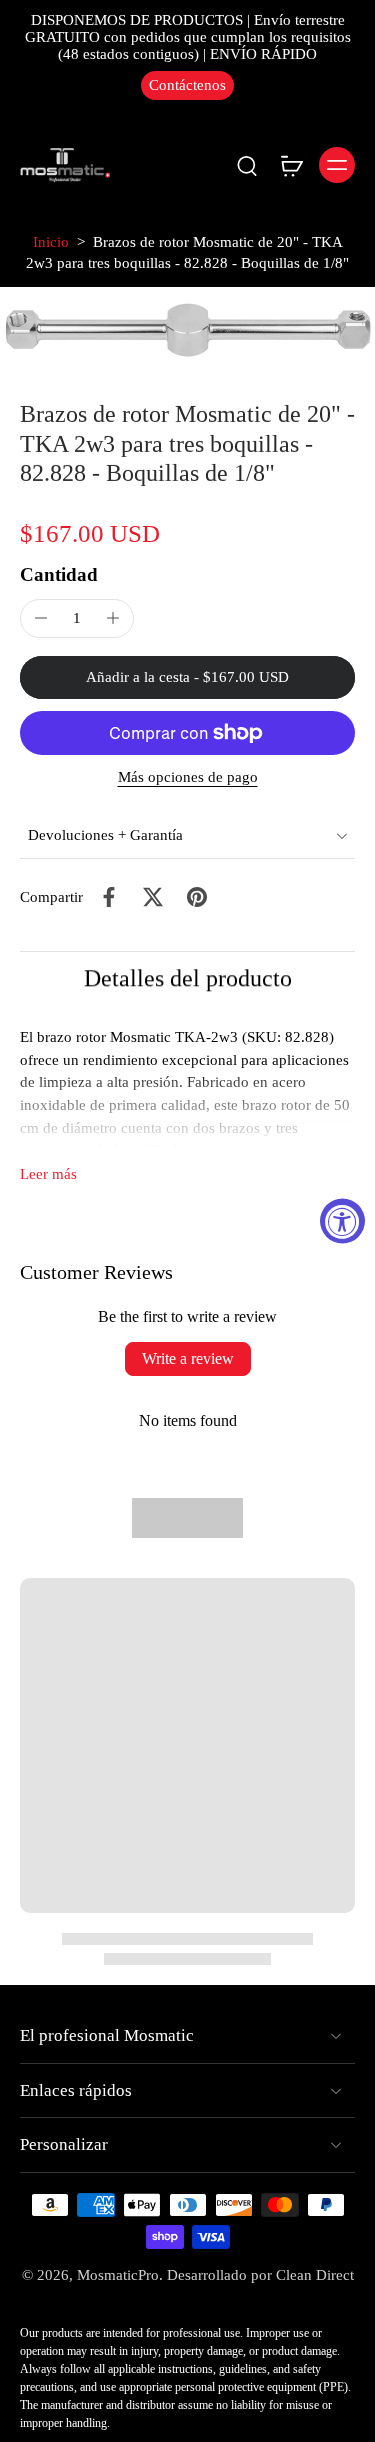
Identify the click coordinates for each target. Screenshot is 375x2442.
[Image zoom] (187, 329)
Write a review (188, 1358)
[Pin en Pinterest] (197, 897)
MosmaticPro (118, 2275)
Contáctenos (187, 85)
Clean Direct (315, 2275)
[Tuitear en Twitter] (153, 897)
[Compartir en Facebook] (109, 897)
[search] (247, 165)
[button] (187, 677)
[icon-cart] (291, 165)
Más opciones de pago (188, 777)
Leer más (48, 1174)
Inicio (51, 242)
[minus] (41, 618)
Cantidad (59, 574)
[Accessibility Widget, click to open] (342, 1221)
